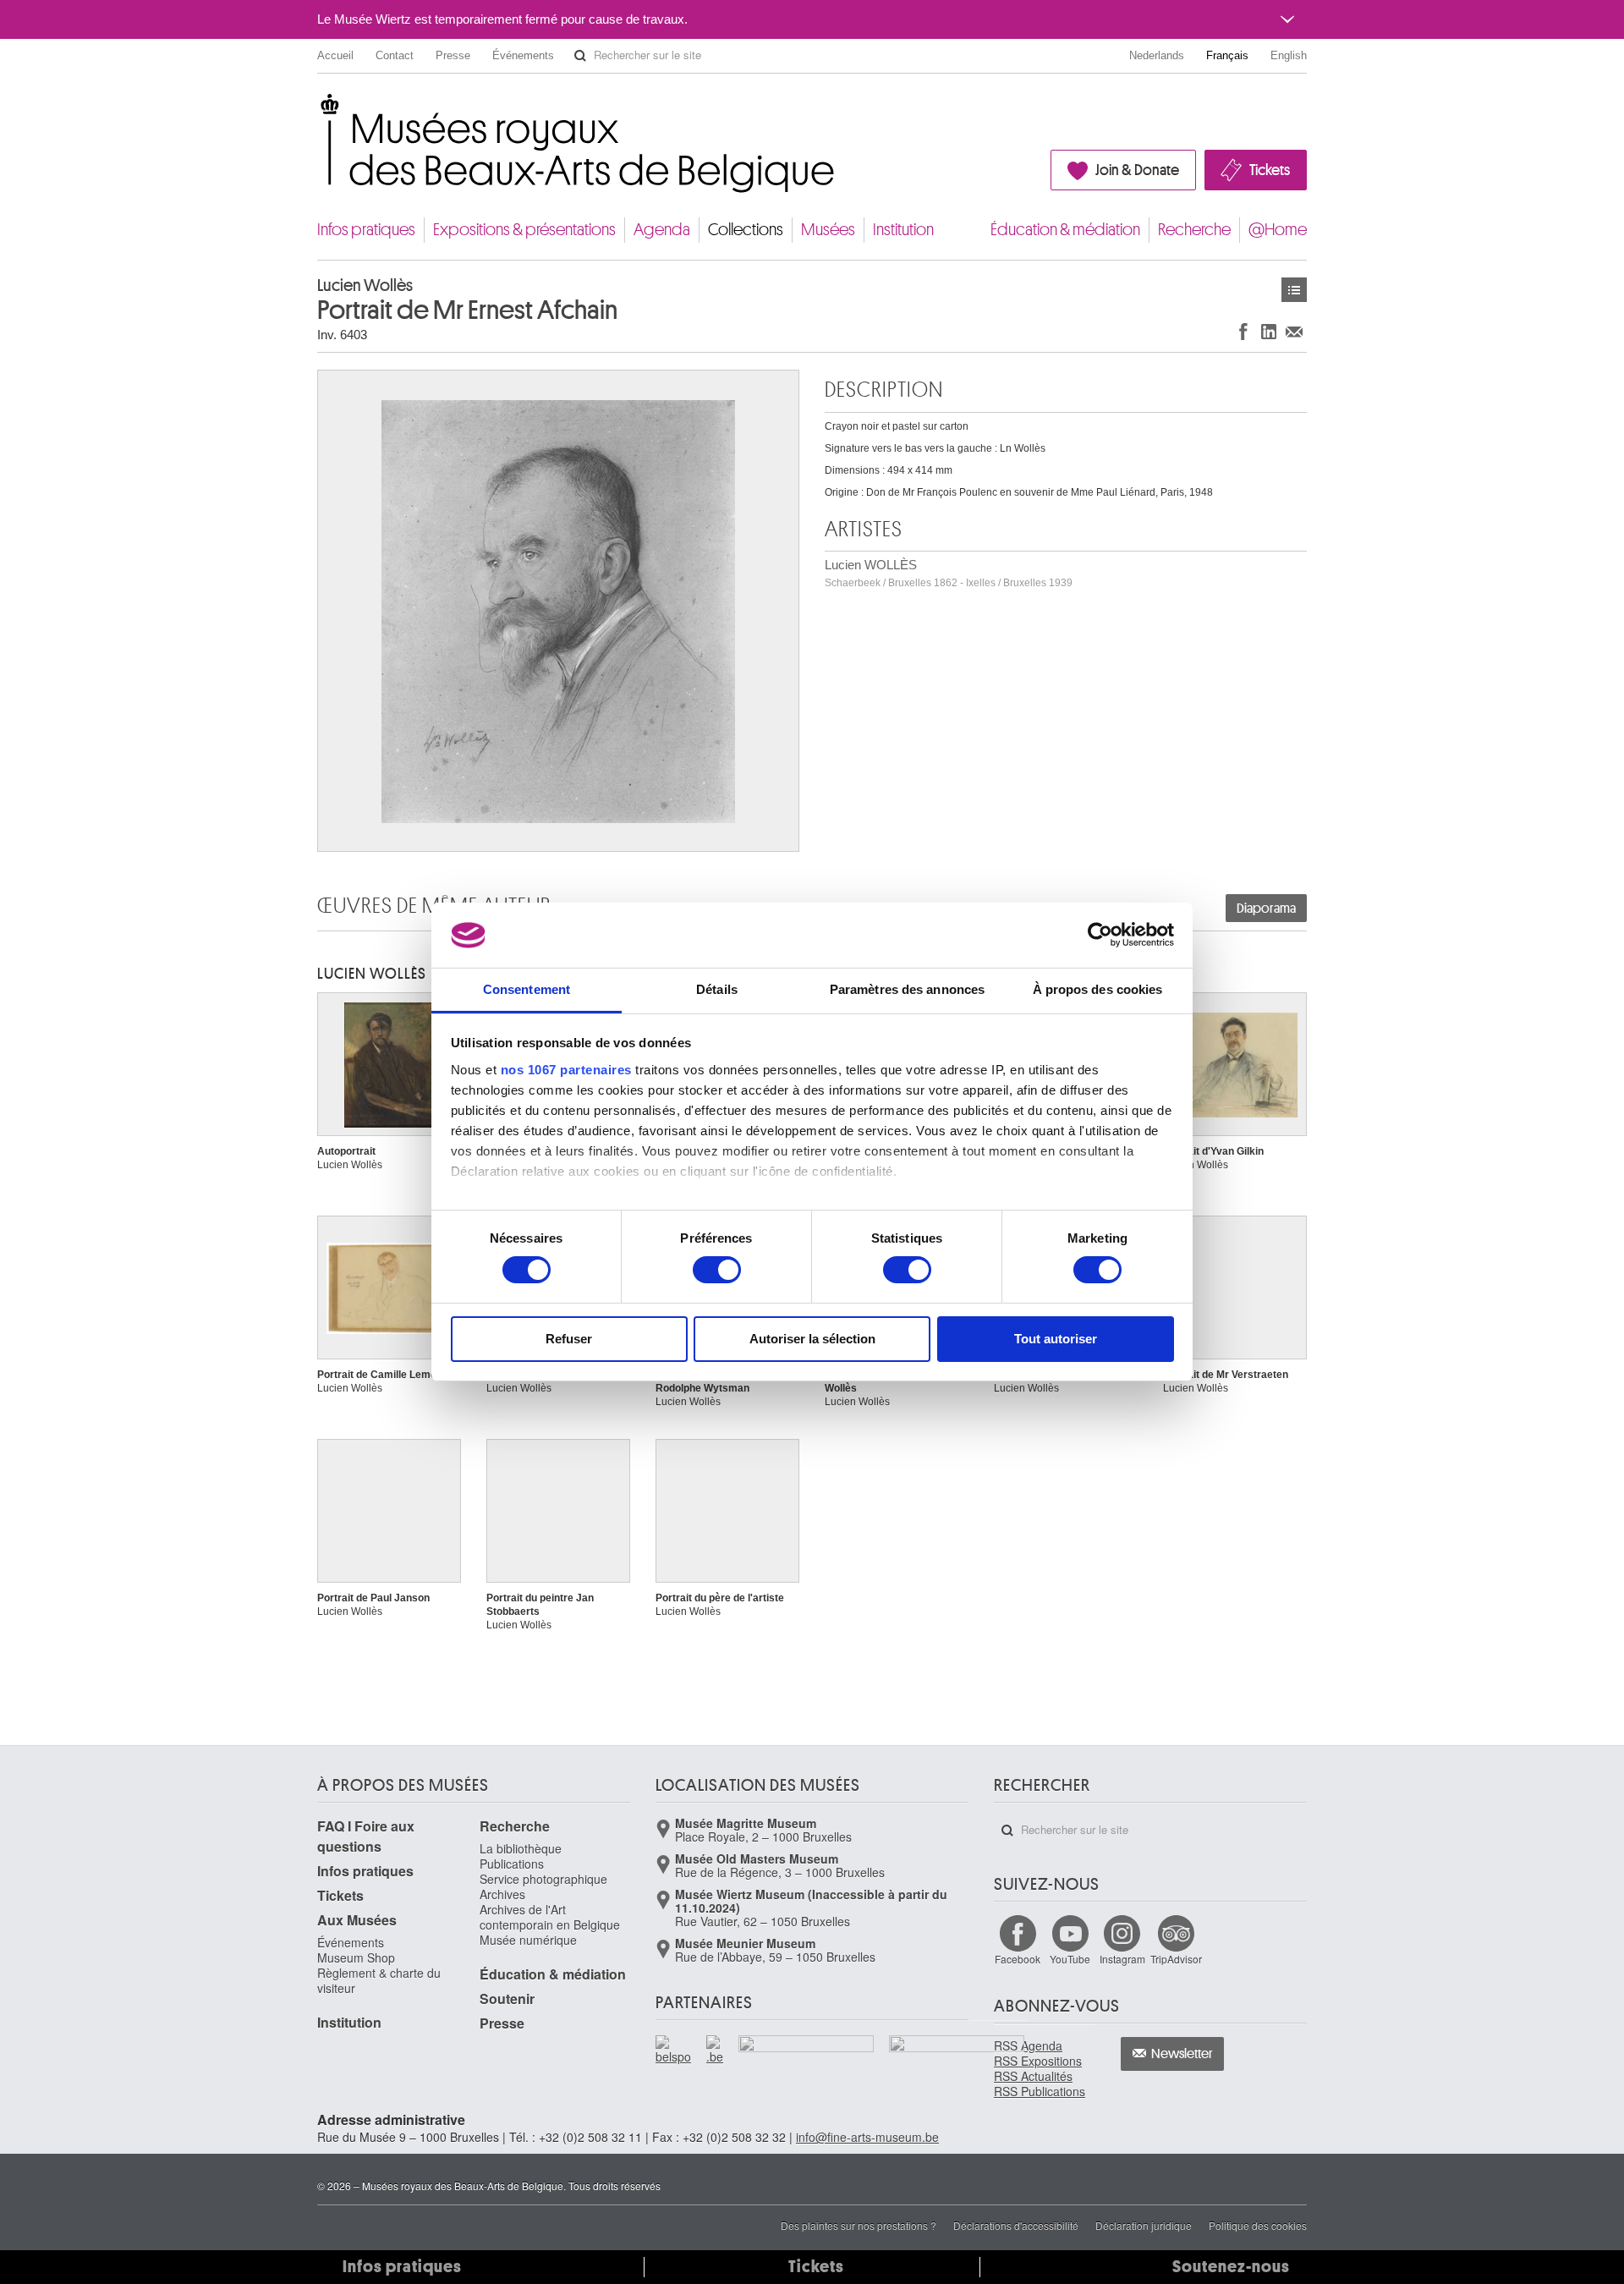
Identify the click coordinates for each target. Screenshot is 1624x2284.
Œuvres (1294, 290)
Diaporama (1266, 909)
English (1289, 55)
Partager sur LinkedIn (1269, 331)
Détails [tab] (717, 989)
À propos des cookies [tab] (1098, 989)
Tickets (1270, 170)
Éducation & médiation (1065, 230)
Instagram (1122, 1959)
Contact (395, 55)
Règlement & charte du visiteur (379, 1980)
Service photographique (543, 1879)
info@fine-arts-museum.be (867, 2137)
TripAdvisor (1176, 1959)
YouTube (1070, 1959)
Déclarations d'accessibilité (1016, 2225)
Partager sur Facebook (1243, 331)
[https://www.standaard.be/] (957, 2068)
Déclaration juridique (1144, 2225)
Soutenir (507, 1998)
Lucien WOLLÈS (949, 573)
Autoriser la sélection (812, 1339)
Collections (746, 230)
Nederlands (1157, 55)
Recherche (1194, 230)
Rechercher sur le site (580, 56)
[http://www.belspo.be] (674, 2050)
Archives (502, 1894)
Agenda (662, 230)
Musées (828, 230)
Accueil (335, 55)
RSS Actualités (1033, 2076)
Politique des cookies (1258, 2225)
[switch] (717, 1270)
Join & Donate (1137, 170)
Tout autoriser (1056, 1339)
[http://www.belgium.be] (716, 2050)
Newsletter (1182, 2054)
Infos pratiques (366, 230)
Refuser (569, 1339)
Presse (453, 55)
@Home (1278, 230)
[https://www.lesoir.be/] (807, 2047)
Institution (903, 230)
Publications (512, 1864)
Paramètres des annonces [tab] (907, 989)
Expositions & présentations (524, 230)
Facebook (1018, 1959)
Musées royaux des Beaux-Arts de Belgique (318, 110)
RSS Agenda (1028, 2045)
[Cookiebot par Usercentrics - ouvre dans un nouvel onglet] (1100, 935)
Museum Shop (356, 1957)
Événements (523, 55)
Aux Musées (357, 1920)
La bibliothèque (521, 1848)
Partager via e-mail (1294, 331)
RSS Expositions (1038, 2061)
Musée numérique (528, 1940)
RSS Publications (1040, 2091)
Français (1227, 55)
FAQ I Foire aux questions (366, 1836)
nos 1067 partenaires (566, 1070)
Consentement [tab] (527, 989)
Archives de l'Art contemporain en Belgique (550, 1917)
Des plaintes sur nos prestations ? (859, 2225)
